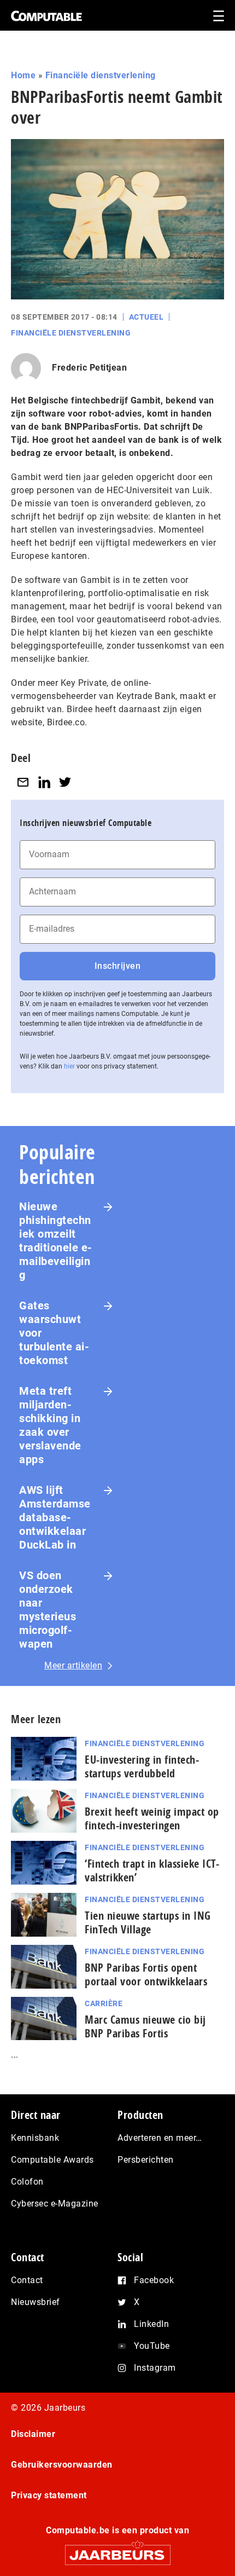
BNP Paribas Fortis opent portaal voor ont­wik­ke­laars (146, 1974)
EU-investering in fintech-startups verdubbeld (142, 1766)
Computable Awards (52, 2160)
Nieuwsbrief (36, 2302)
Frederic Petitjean (89, 368)
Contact (27, 2280)
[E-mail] (23, 782)
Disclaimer (33, 2434)
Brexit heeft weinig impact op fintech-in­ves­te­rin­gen (152, 1818)
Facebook (154, 2280)
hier (69, 1066)
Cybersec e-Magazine (55, 2204)
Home (23, 75)
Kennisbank (35, 2138)
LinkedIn (151, 2324)
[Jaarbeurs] (117, 2550)
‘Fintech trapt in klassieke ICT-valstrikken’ (152, 1870)
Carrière (104, 2003)
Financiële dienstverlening (101, 75)
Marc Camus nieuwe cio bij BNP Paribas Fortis (145, 2026)
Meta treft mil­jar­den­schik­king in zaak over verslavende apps (50, 1425)
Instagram (155, 2368)
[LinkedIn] (44, 782)
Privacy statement (49, 2495)
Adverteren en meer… (160, 2138)
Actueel (146, 317)
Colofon (27, 2182)
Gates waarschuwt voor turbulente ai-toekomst (54, 1333)
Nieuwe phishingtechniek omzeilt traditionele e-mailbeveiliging (56, 1241)
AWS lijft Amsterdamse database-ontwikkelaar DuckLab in (55, 1517)
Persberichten (146, 2160)
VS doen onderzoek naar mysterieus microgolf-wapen (48, 1610)
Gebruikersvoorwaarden (62, 2465)
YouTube (152, 2346)
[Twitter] (65, 782)
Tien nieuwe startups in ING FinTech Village (148, 1922)
